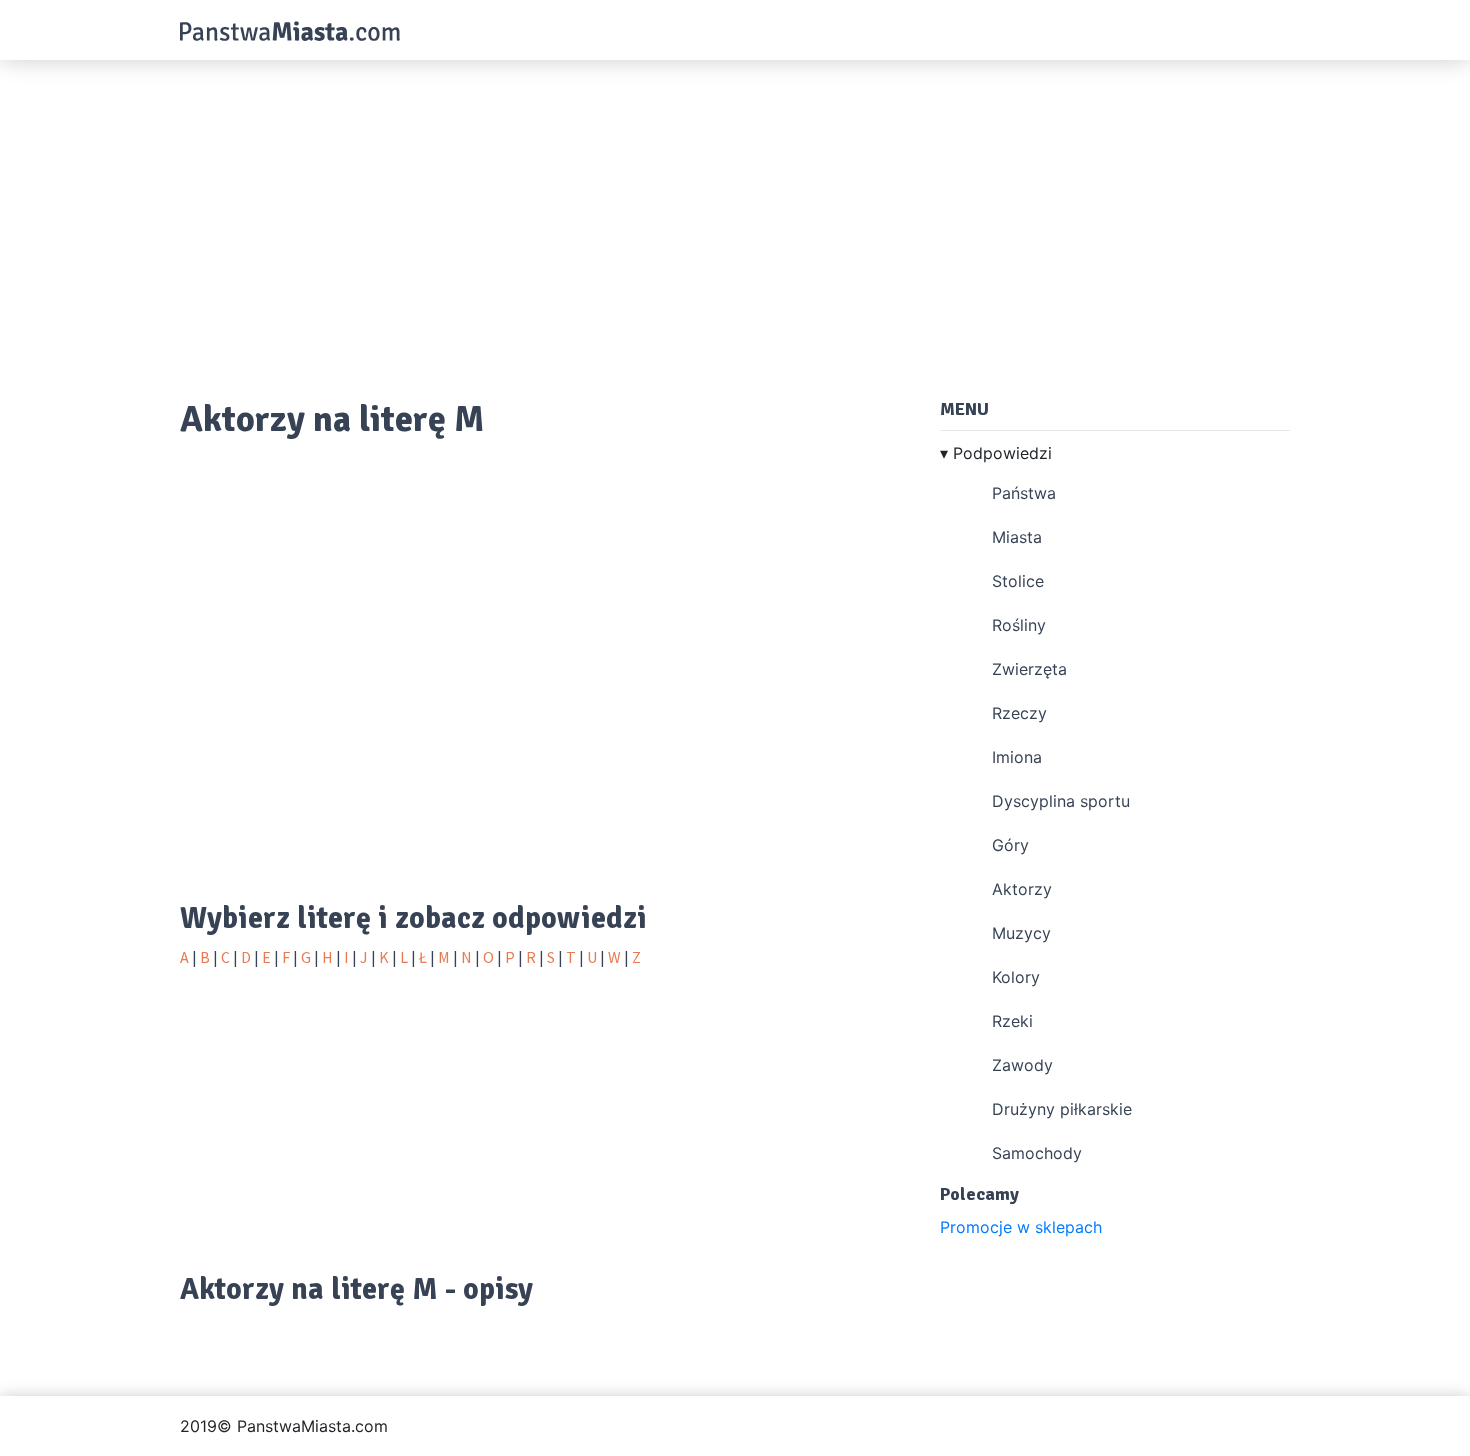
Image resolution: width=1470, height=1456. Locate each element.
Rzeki (1012, 1021)
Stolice (1018, 581)
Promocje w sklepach (1021, 1227)
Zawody (1022, 1065)
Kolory (1016, 977)
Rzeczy (1019, 713)
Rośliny (1019, 625)
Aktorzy (1022, 889)
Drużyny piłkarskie (1062, 1109)
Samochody (1037, 1153)
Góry (1010, 845)
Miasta (1017, 537)
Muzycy (1021, 933)
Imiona (1017, 757)
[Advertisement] (735, 220)
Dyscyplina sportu (1061, 801)
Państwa (1024, 493)
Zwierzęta (1029, 669)
